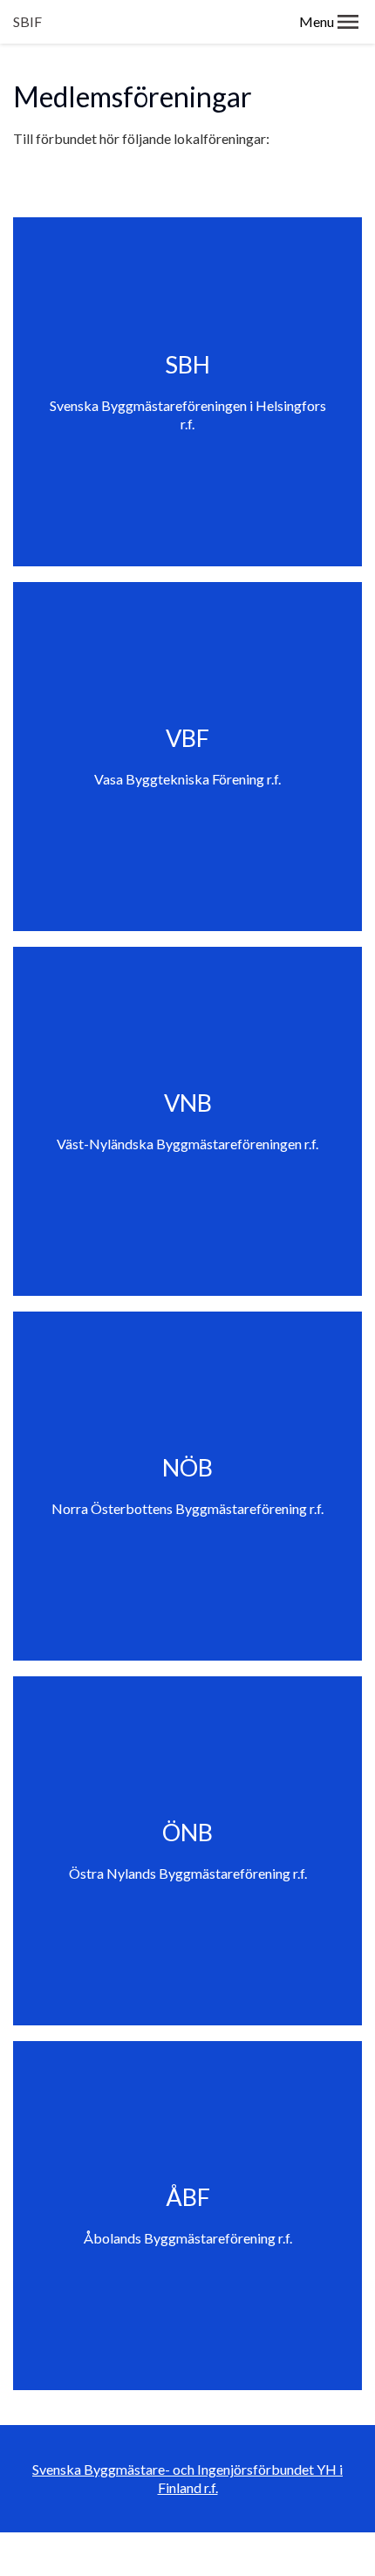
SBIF (27, 21)
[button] (348, 22)
